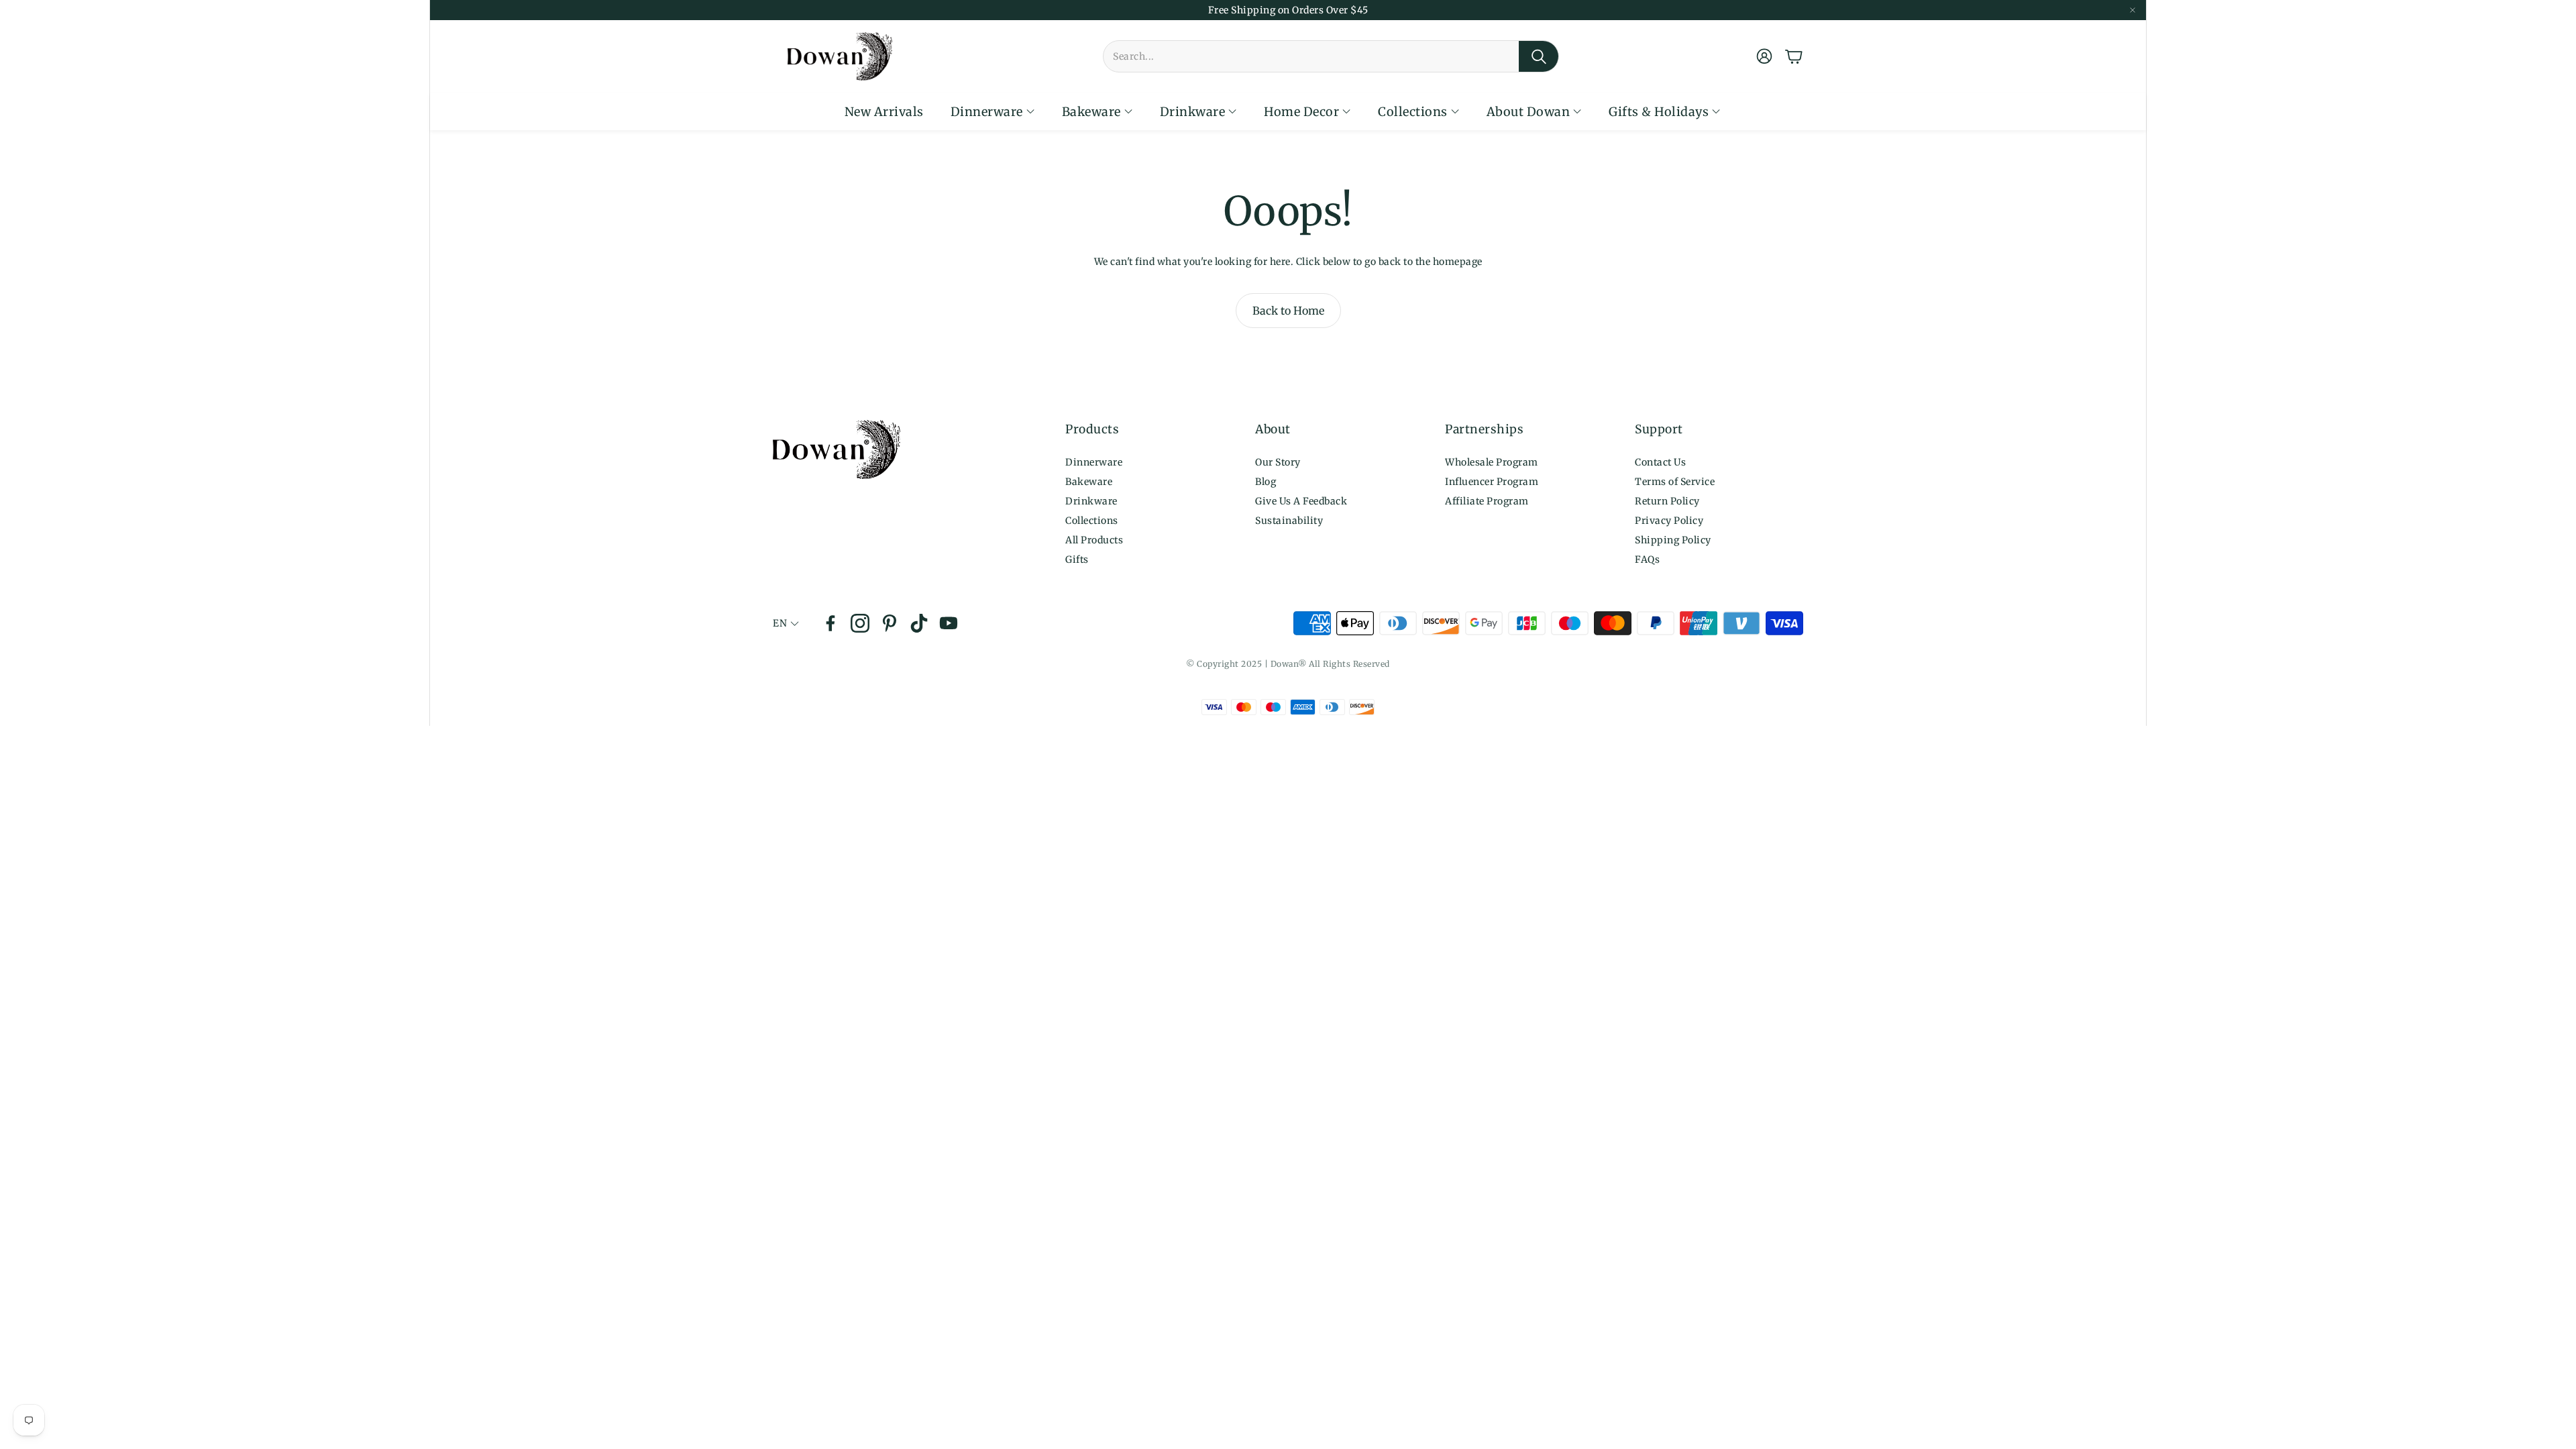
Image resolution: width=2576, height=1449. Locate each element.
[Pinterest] (890, 623)
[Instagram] (860, 623)
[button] (1331, 56)
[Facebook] (830, 623)
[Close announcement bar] (2133, 10)
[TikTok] (919, 623)
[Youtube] (949, 623)
